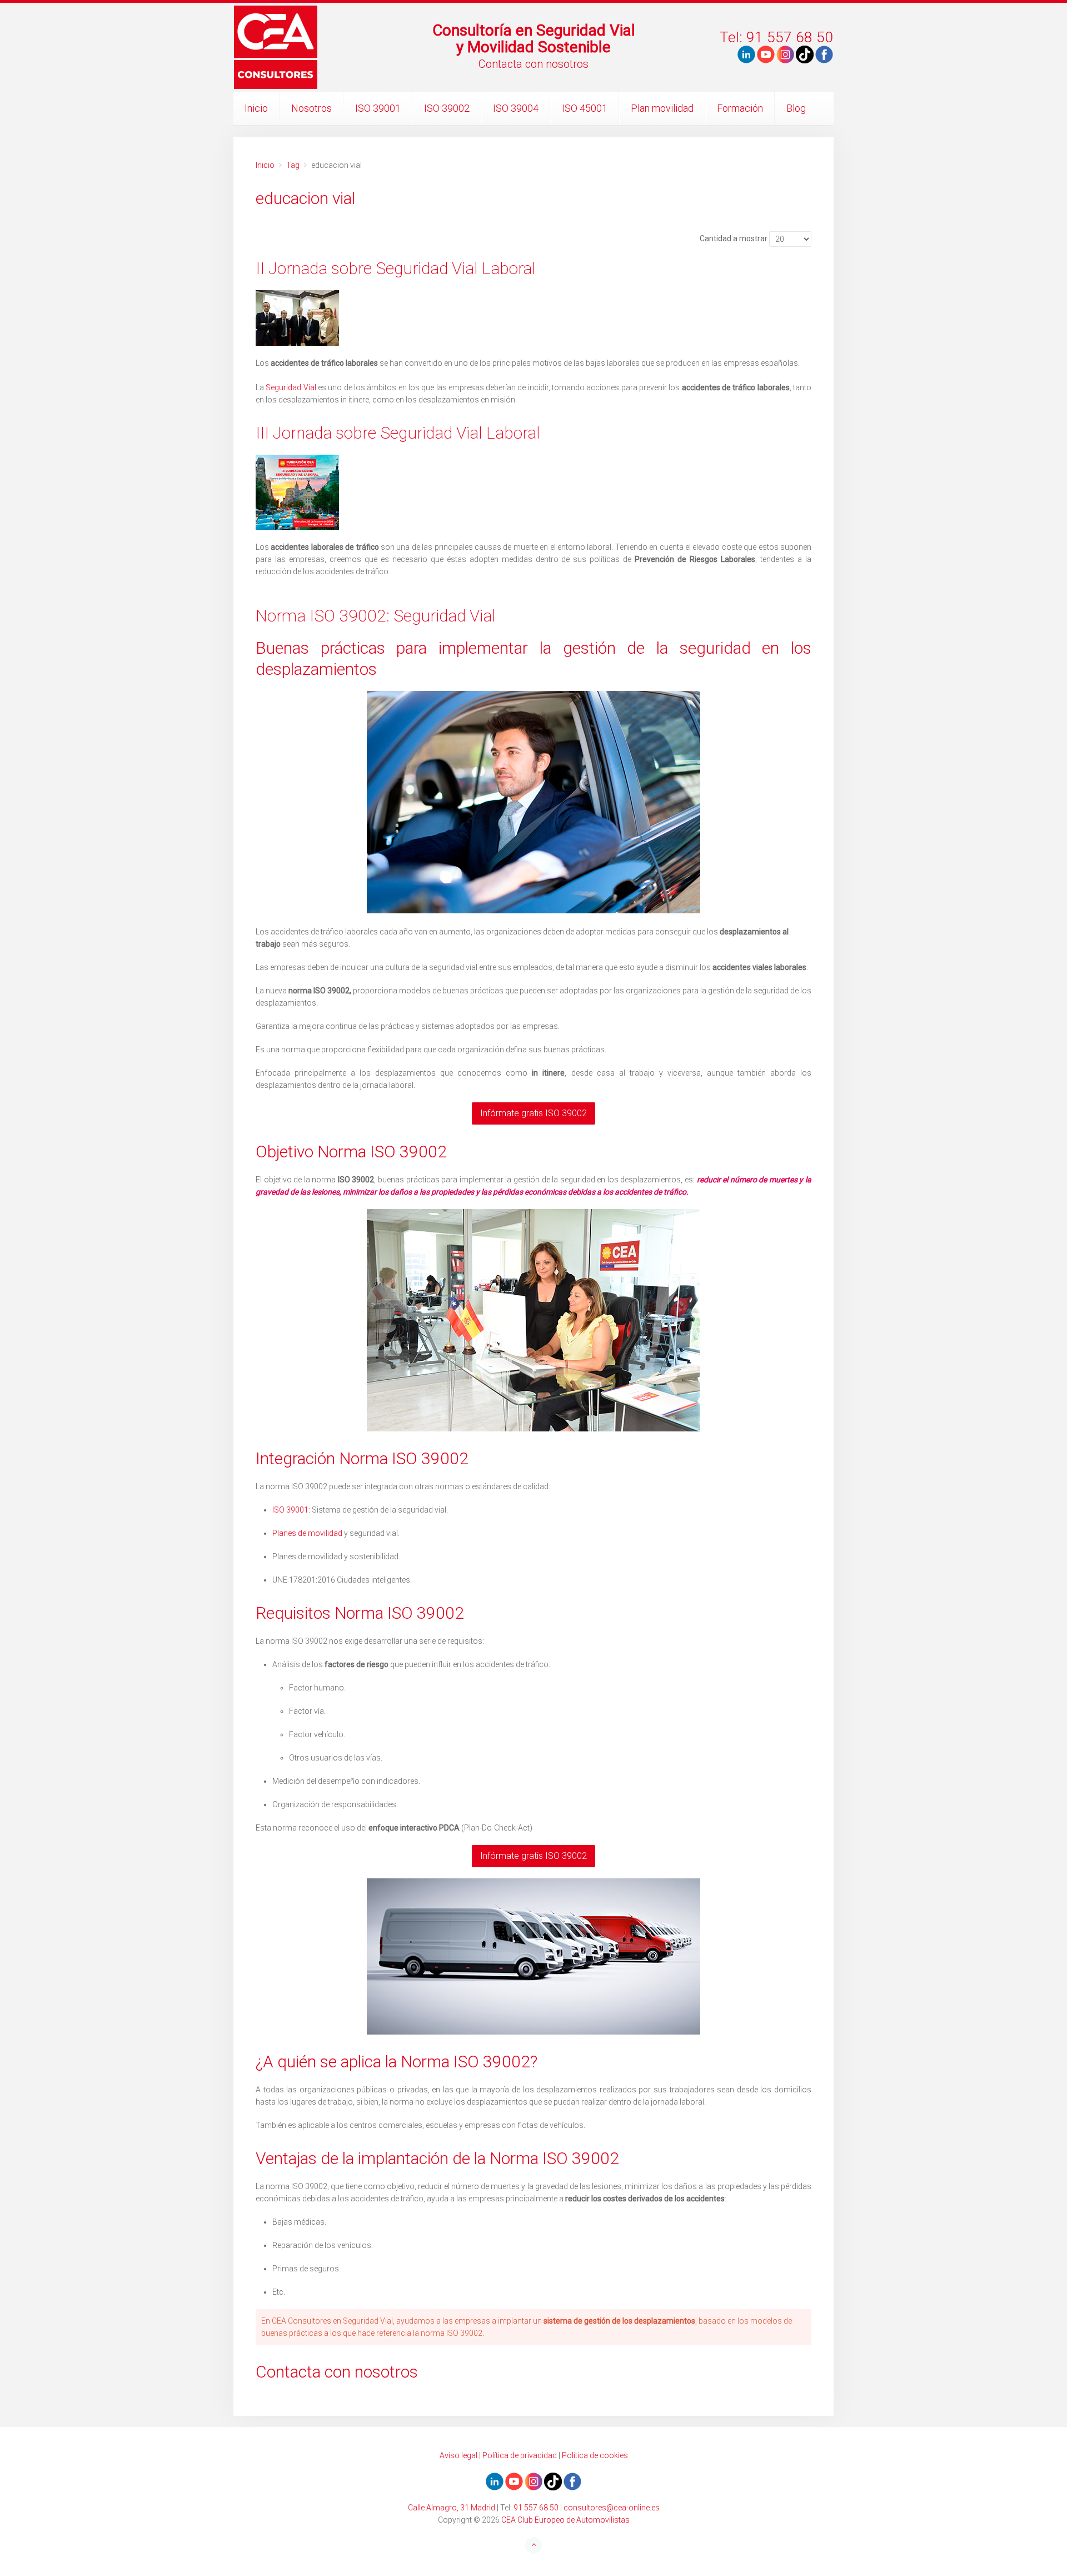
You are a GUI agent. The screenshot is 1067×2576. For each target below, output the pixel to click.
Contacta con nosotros (533, 64)
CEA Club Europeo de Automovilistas (565, 2520)
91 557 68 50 (536, 2508)
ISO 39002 (447, 108)
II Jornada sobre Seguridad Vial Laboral (396, 268)
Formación (740, 108)
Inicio (256, 108)
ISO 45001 (585, 108)
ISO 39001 (378, 108)
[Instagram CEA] (785, 54)
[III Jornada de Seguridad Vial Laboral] (533, 492)
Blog (796, 108)
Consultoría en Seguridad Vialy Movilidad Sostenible (534, 39)
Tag (293, 165)
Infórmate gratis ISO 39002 (533, 1113)
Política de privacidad (520, 2455)
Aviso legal (458, 2455)
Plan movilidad (662, 108)
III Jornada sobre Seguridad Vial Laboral (398, 433)
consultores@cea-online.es (612, 2508)
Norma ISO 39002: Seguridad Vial (376, 616)
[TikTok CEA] (805, 54)
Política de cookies (595, 2455)
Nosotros (311, 108)
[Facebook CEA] (824, 54)
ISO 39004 (516, 108)
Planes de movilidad (307, 1533)
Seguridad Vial (291, 387)
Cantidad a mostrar (734, 238)
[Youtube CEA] (746, 54)
